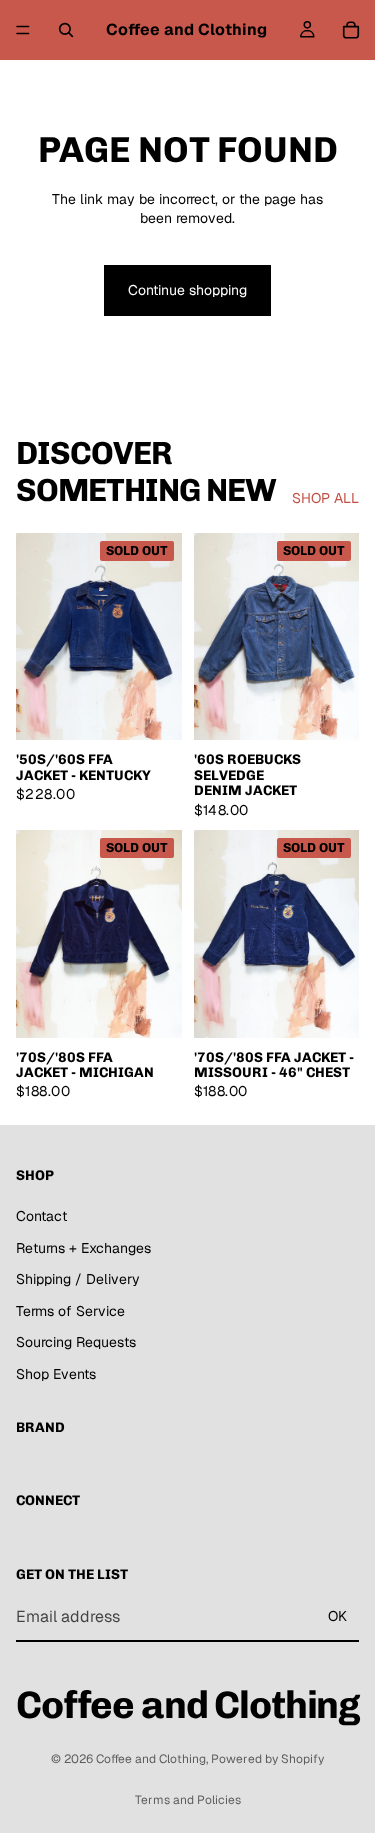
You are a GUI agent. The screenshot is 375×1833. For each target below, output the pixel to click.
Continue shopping (187, 290)
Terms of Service (70, 1311)
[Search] (66, 30)
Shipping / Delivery (78, 1279)
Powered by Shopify (267, 1759)
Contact (41, 1216)
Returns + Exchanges (83, 1248)
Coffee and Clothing (151, 1759)
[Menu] (23, 30)
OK (337, 1616)
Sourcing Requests (76, 1342)
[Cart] (351, 30)
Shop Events (56, 1374)
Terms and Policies (188, 1800)
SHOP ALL (325, 498)
